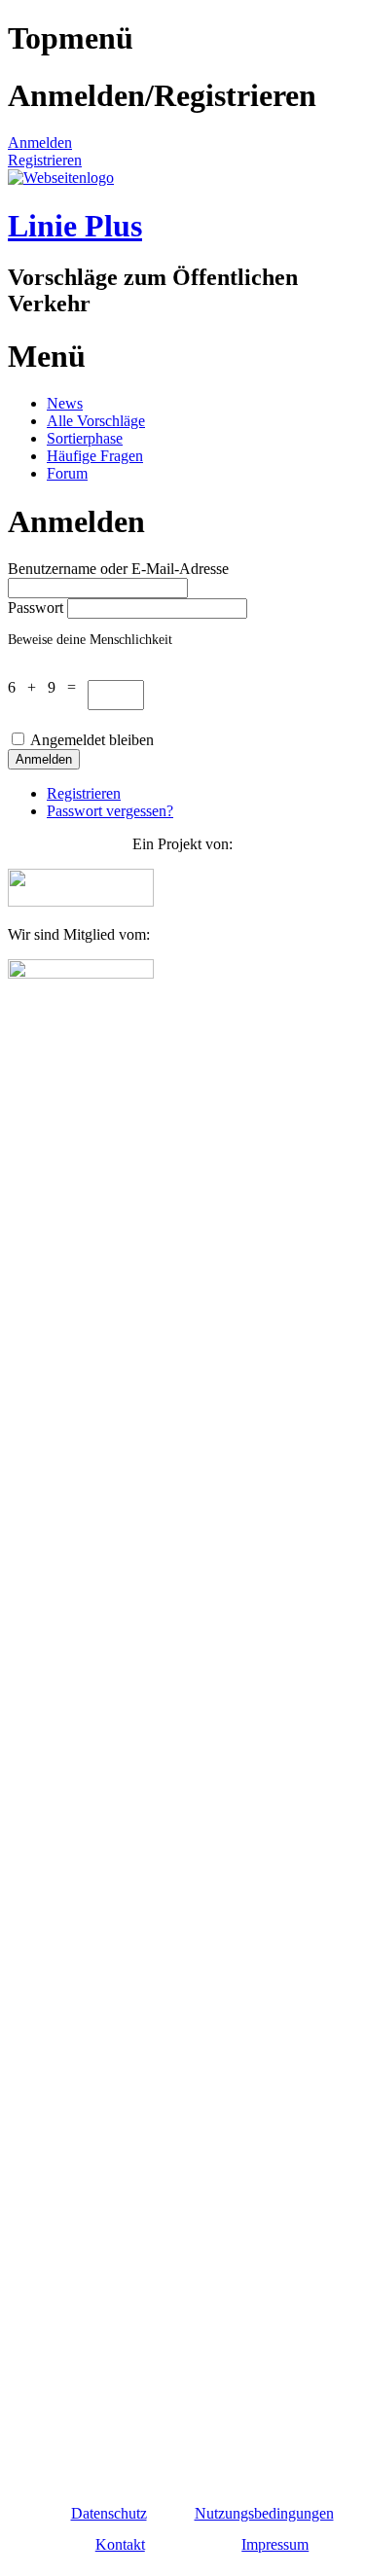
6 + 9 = (48, 687)
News (65, 403)
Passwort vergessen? (110, 811)
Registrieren (45, 160)
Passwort (36, 608)
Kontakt (120, 2544)
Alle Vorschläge (96, 421)
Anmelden (40, 143)
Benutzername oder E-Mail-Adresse (118, 569)
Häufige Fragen (95, 456)
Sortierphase (85, 438)
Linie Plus (75, 226)
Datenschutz (109, 2513)
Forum (67, 473)
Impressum (275, 2544)
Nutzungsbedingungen (264, 2513)
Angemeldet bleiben (92, 740)
